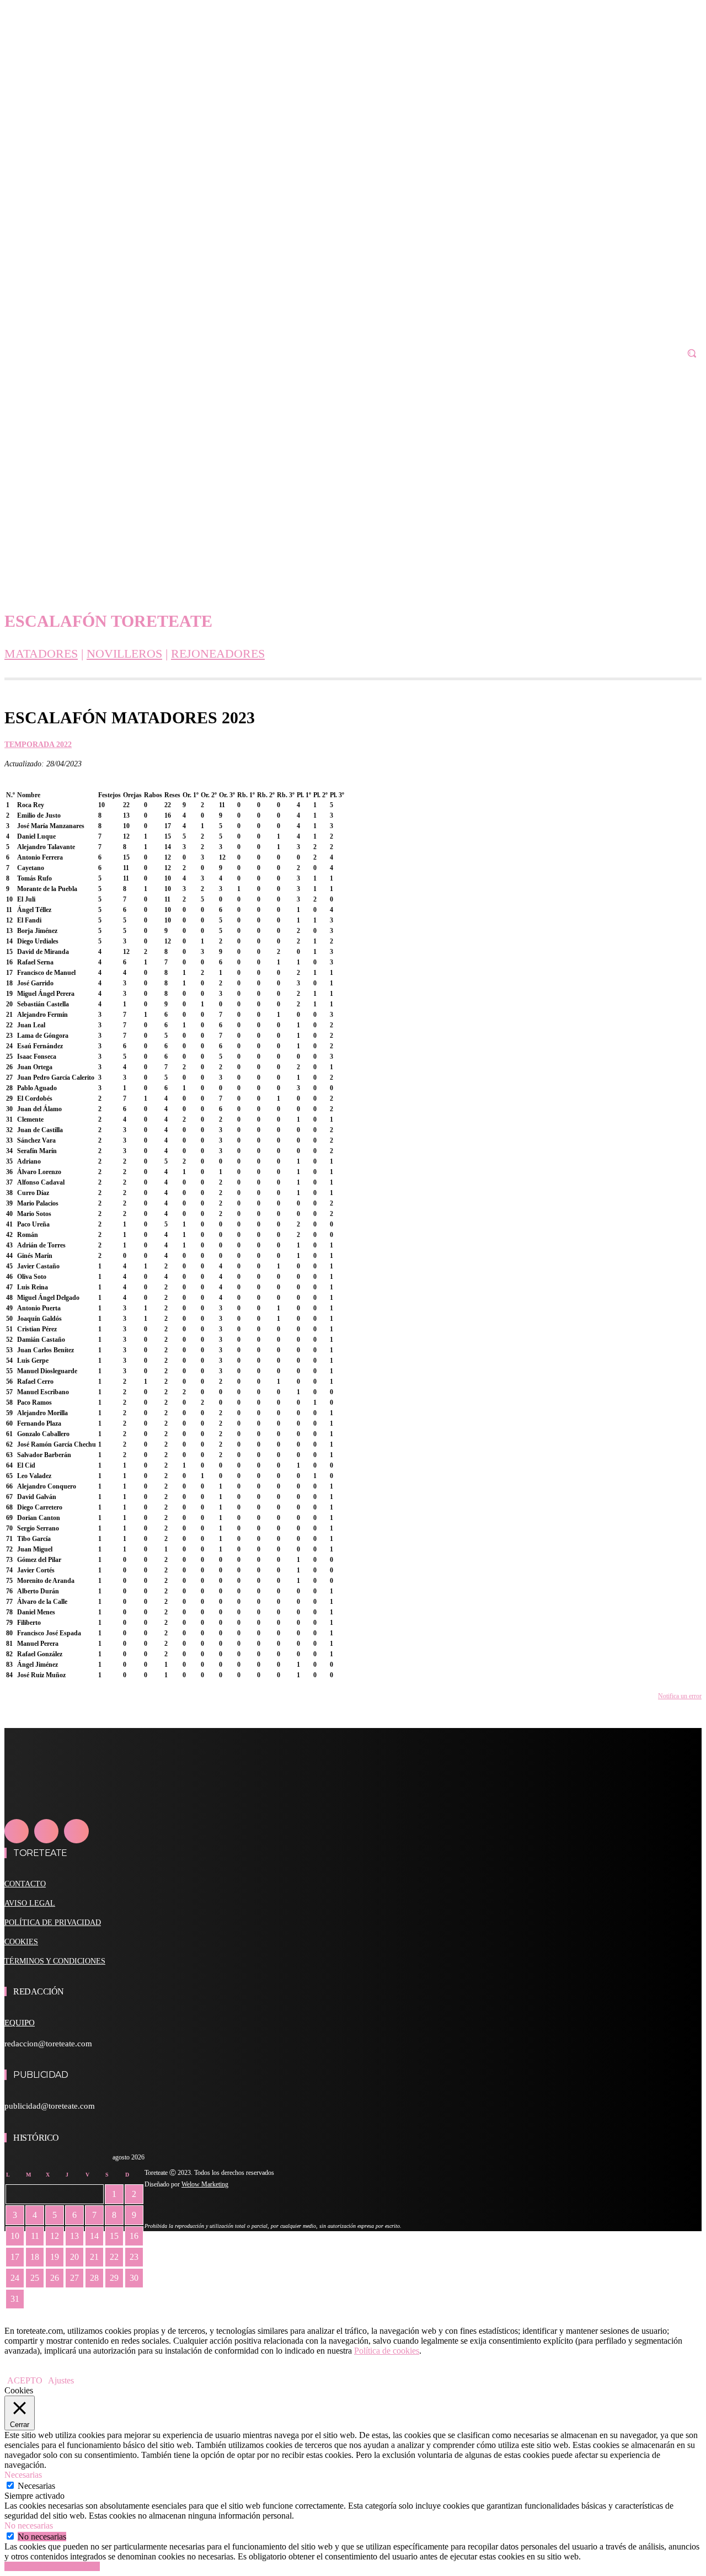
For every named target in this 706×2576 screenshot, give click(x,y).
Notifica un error (680, 1696)
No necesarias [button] (29, 2526)
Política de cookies (387, 2351)
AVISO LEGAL (30, 1903)
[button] (692, 353)
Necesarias (36, 2486)
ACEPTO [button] (25, 2380)
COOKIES (21, 1942)
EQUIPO (20, 2023)
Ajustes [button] (61, 2380)
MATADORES (41, 654)
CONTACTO (25, 1884)
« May (16, 2315)
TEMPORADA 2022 (38, 745)
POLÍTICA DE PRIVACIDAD (53, 1922)
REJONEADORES (218, 654)
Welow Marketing (205, 2184)
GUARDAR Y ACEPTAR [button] (52, 2566)
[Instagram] (46, 1831)
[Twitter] (76, 1831)
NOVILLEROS (124, 654)
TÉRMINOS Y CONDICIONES (55, 1961)
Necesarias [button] (23, 2475)
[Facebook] (17, 1831)
